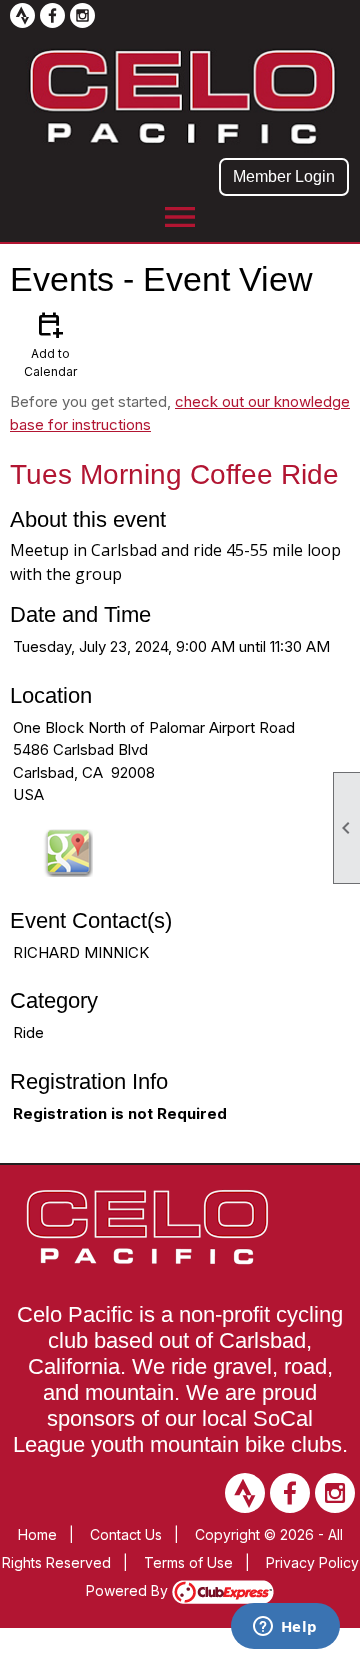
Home (37, 1534)
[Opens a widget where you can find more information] (285, 1628)
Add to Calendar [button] (50, 343)
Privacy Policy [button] (312, 1562)
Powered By (129, 1590)
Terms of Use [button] (188, 1562)
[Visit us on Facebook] (52, 15)
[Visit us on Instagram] (82, 15)
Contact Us (126, 1534)
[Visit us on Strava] (22, 15)
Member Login (284, 176)
